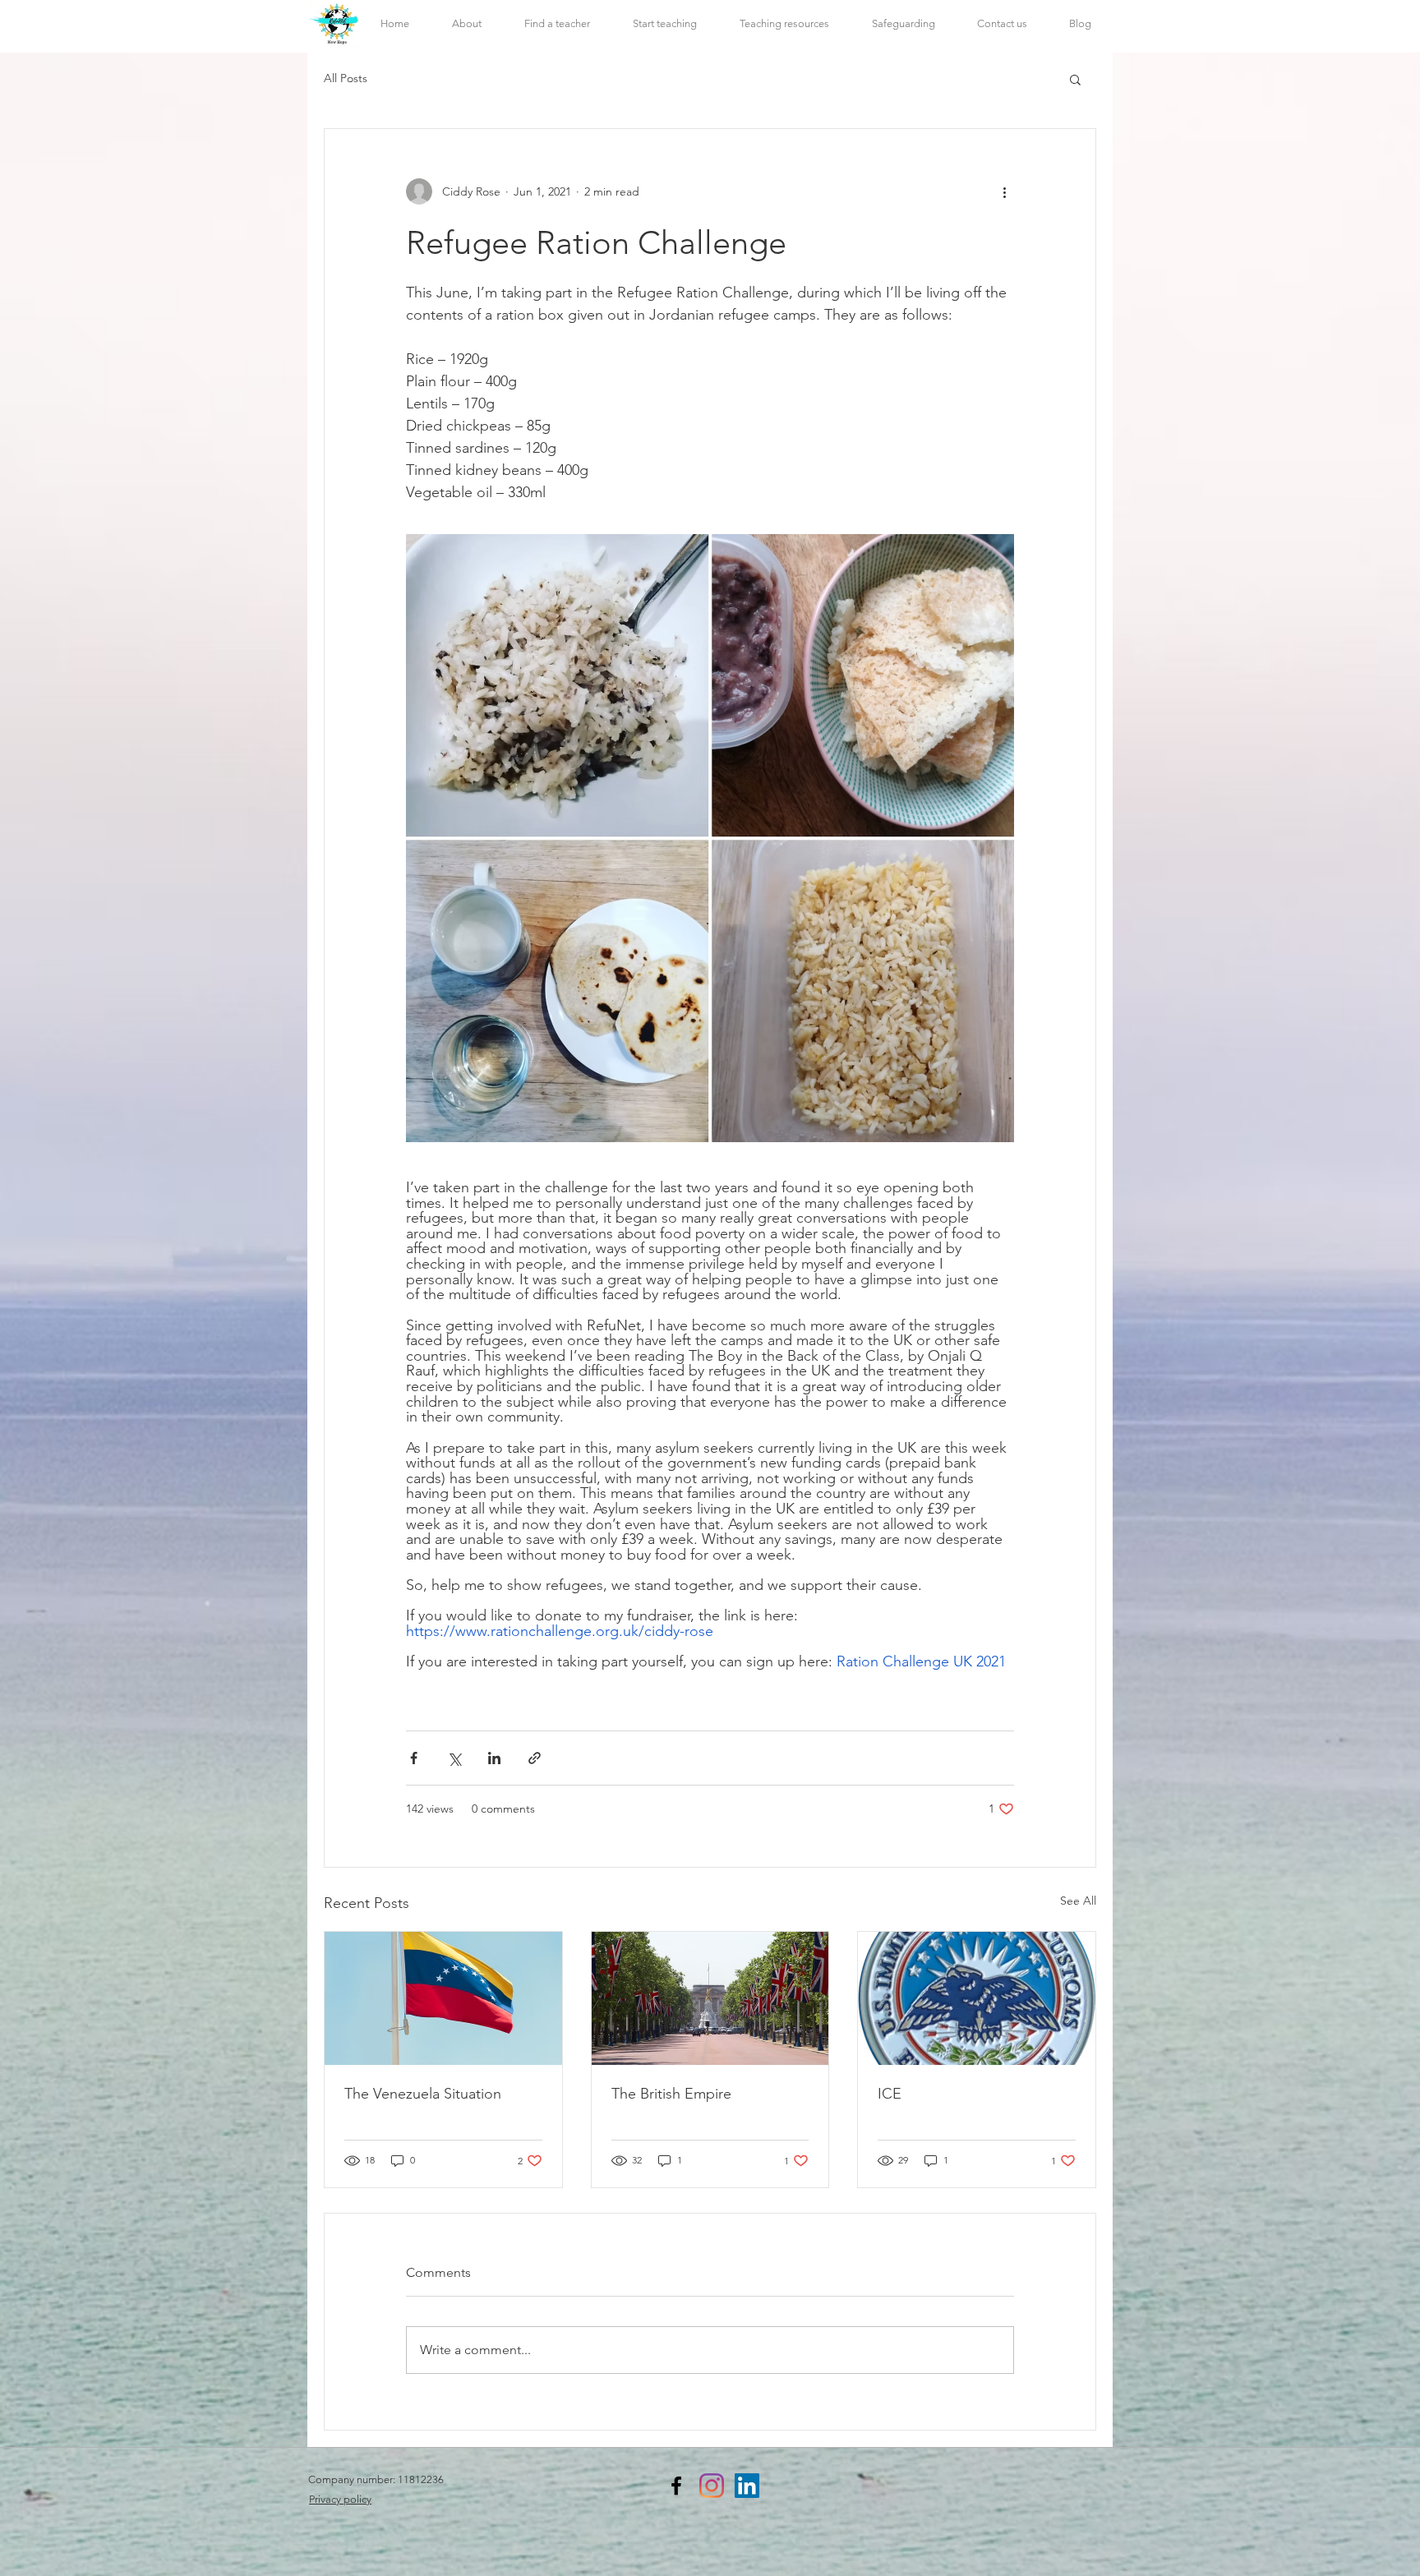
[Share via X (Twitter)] (454, 1758)
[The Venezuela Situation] (443, 1998)
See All (1078, 1901)
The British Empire (671, 2094)
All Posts (346, 78)
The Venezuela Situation (423, 2094)
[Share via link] (535, 1758)
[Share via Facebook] (414, 1758)
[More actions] (1004, 191)
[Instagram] (712, 2486)
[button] (784, 23)
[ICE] (977, 1998)
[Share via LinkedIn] (494, 1758)
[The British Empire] (710, 1998)
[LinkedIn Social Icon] (747, 2486)
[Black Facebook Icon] (676, 2486)
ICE (890, 2094)
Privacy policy (340, 2499)
